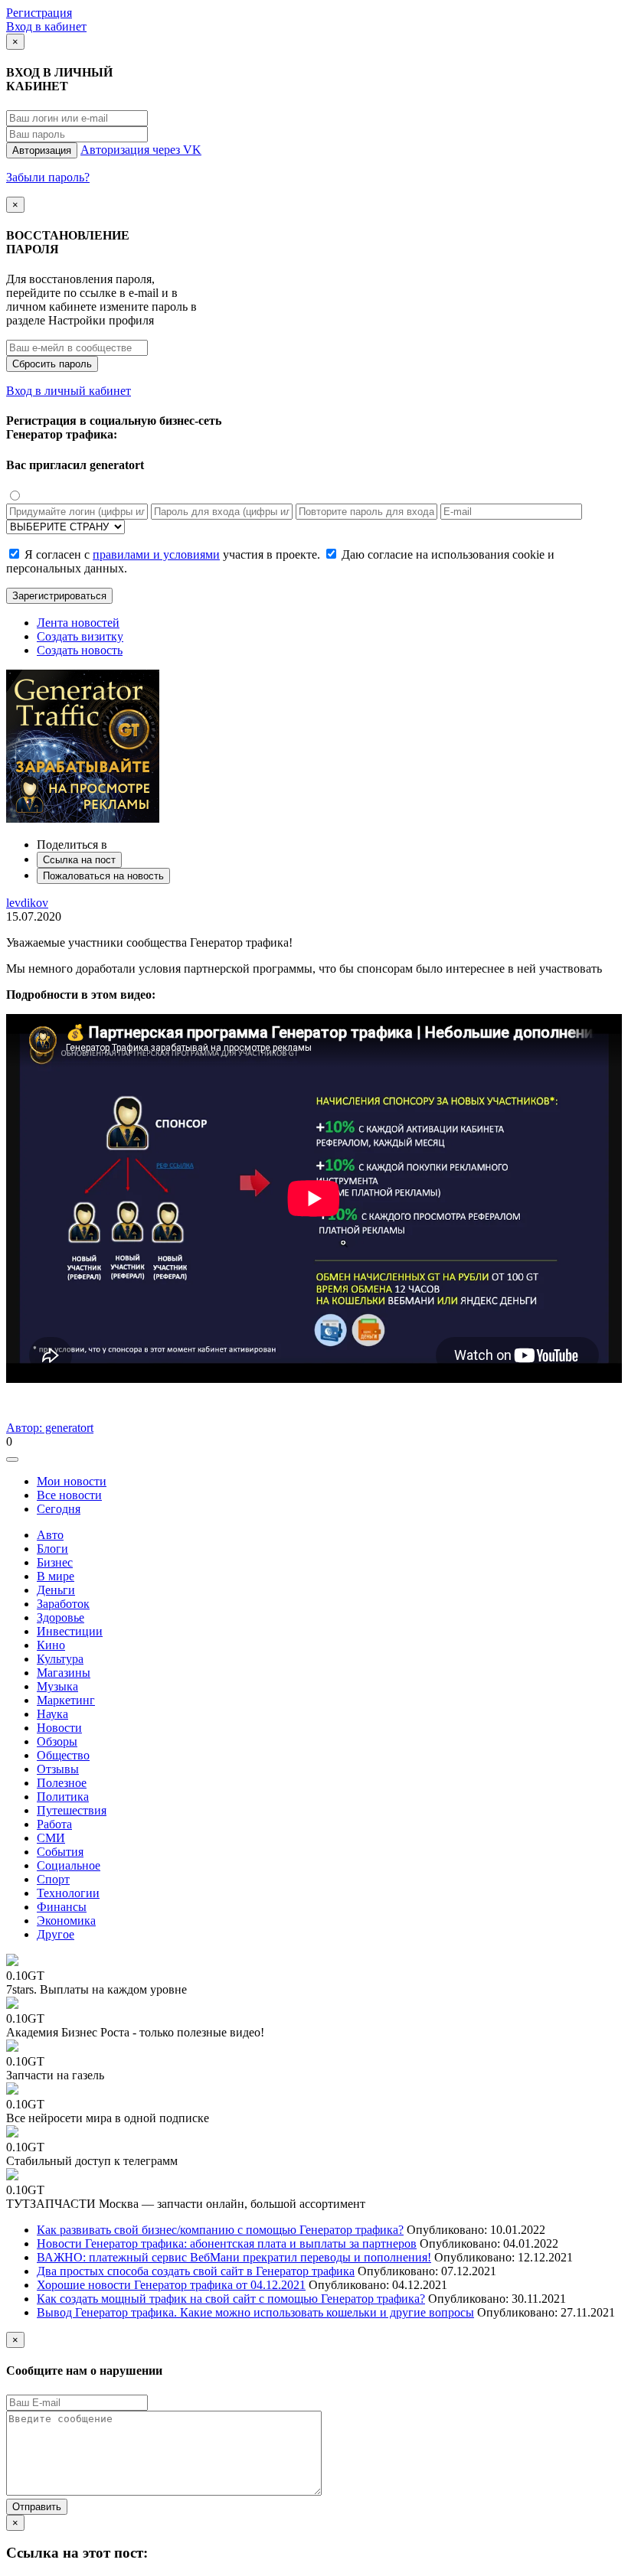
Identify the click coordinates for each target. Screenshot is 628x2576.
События (60, 1852)
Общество (63, 1755)
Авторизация (42, 150)
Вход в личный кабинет (69, 391)
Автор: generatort (50, 1428)
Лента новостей (78, 623)
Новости (59, 1728)
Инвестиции (70, 1631)
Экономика (66, 1921)
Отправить (37, 2507)
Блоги (52, 1549)
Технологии (68, 1893)
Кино (51, 1645)
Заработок (63, 1604)
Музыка (57, 1686)
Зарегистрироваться (59, 596)
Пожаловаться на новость (103, 876)
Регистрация (39, 13)
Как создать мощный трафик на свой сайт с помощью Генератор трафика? (231, 2299)
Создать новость (80, 650)
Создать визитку (80, 636)
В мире (56, 1576)
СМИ (51, 1838)
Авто (50, 1535)
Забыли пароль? (48, 177)
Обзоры (57, 1741)
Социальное (69, 1865)
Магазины (64, 1673)
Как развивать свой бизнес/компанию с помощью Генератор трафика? (220, 2230)
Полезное (62, 1783)
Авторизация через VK (141, 150)
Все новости (69, 1495)
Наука (52, 1714)
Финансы (62, 1907)
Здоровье (61, 1617)
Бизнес (55, 1562)
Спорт (53, 1879)
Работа (54, 1824)
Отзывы (58, 1769)
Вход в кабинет (46, 26)
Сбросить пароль (52, 364)
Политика (63, 1797)
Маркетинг (66, 1700)
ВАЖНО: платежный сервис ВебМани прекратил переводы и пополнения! (234, 2257)
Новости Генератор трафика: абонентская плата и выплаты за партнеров (227, 2243)
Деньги (56, 1590)
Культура (60, 1659)
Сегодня (59, 1509)
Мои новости (72, 1481)
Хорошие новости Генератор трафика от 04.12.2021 (171, 2285)
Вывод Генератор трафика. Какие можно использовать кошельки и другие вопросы (255, 2312)
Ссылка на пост (79, 860)
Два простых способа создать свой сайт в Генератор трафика (196, 2271)
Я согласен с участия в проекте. (172, 554)
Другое (56, 1934)
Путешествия (72, 1810)
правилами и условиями (156, 554)
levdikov (27, 903)
